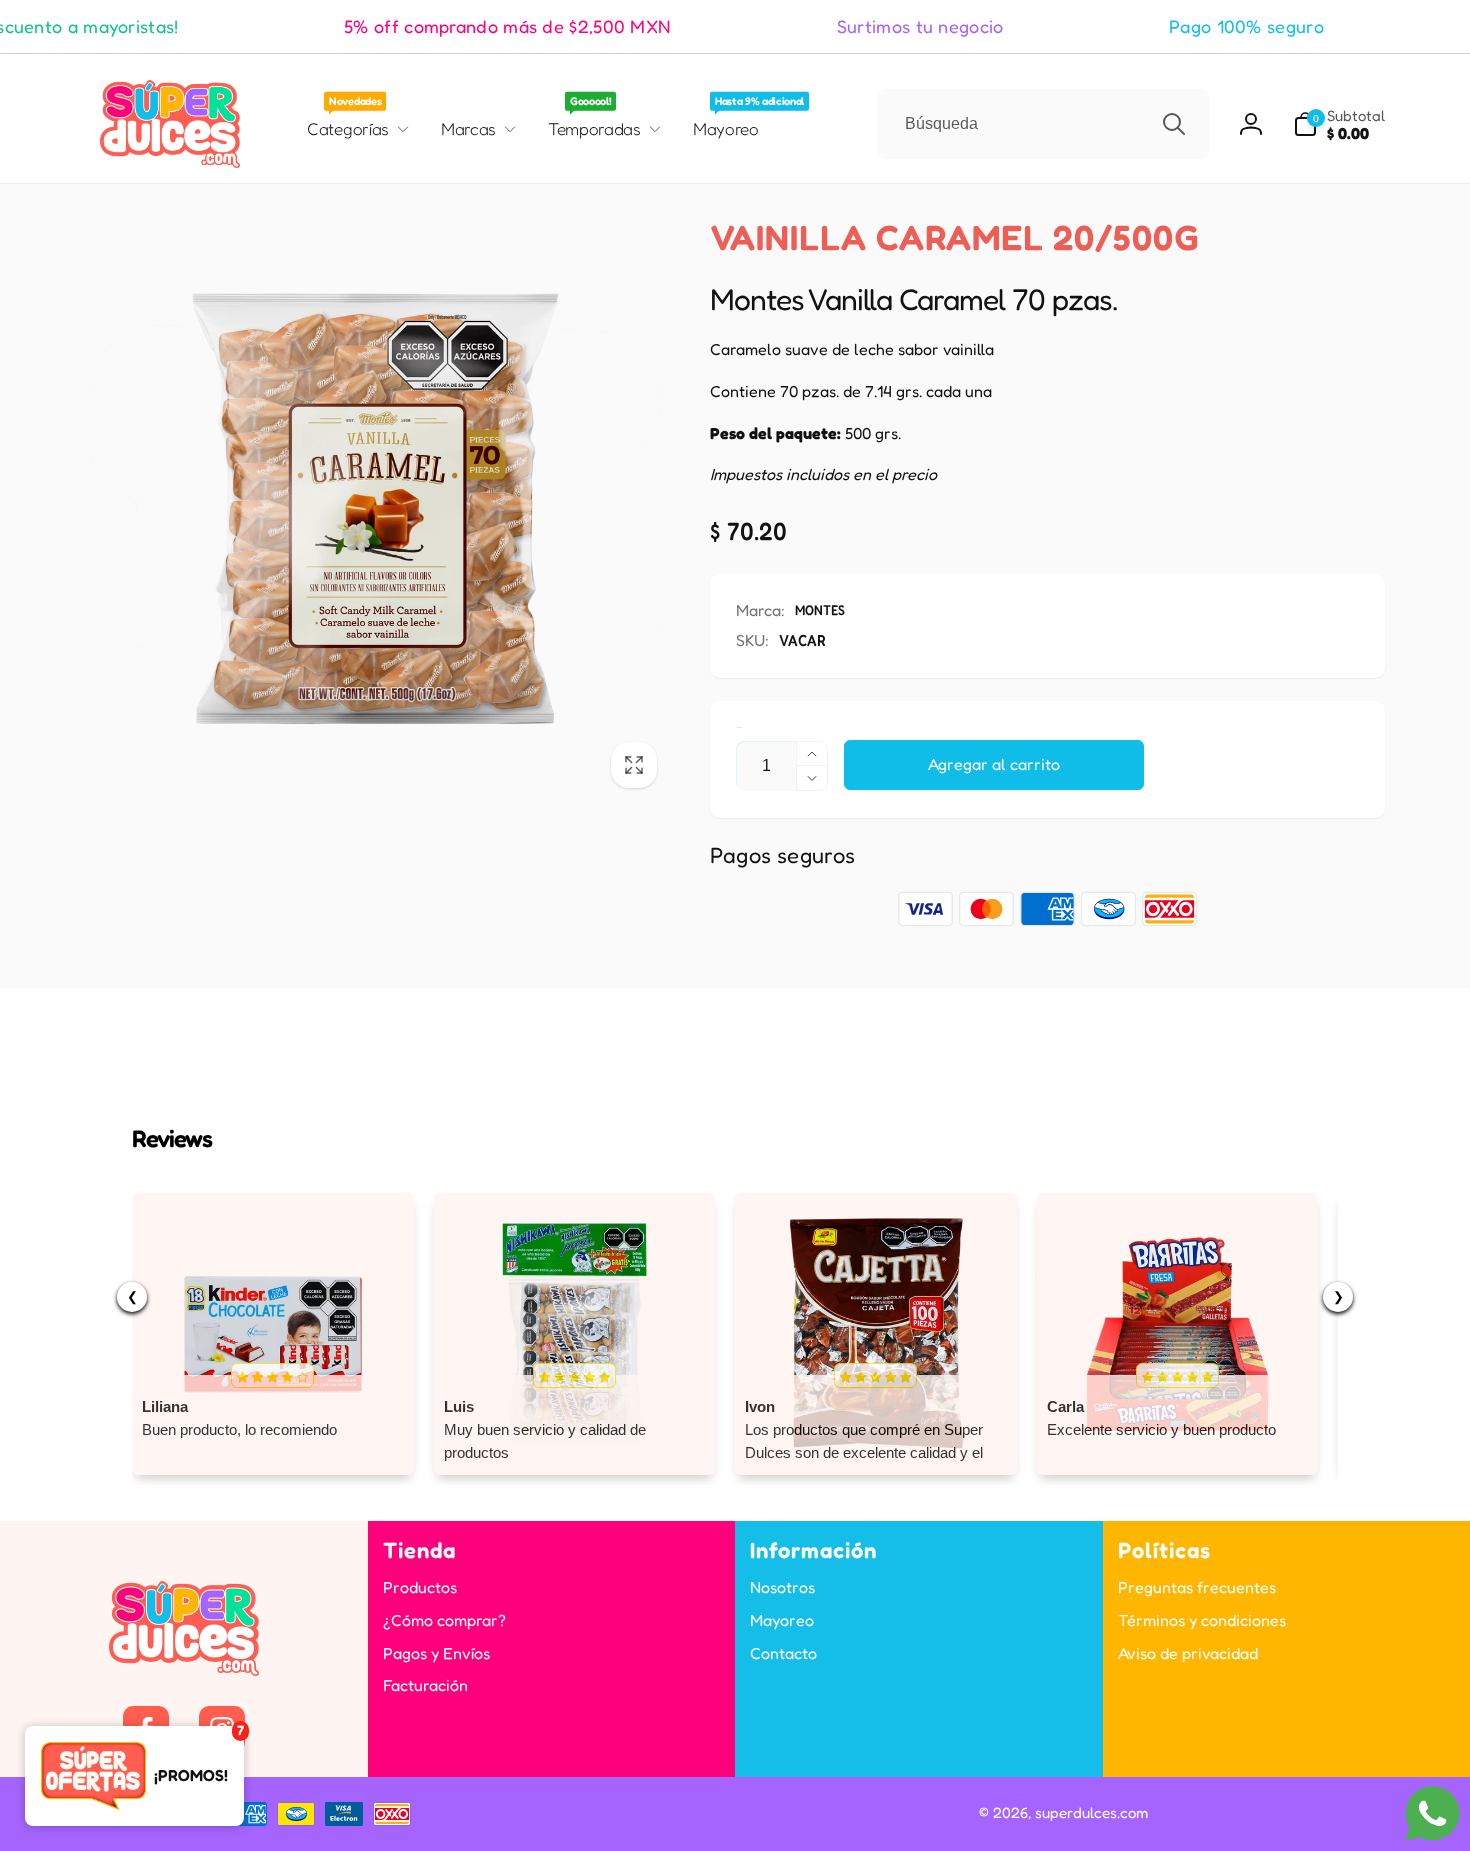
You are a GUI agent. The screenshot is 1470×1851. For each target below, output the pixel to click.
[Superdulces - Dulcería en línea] (184, 1670)
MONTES (820, 609)
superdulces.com (1091, 1812)
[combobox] (1043, 124)
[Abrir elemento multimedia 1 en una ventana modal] (377, 508)
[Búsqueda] (1174, 124)
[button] (1339, 124)
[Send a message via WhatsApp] (1432, 1813)
